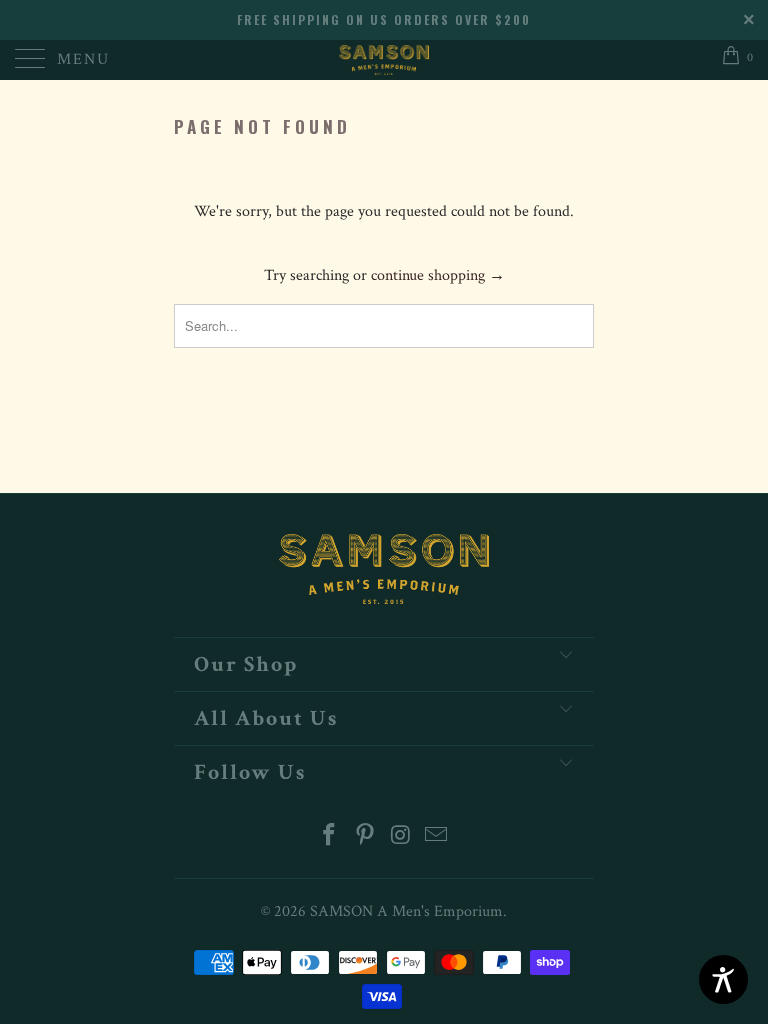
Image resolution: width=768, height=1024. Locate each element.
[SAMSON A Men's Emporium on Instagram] (401, 837)
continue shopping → (438, 275)
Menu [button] (83, 59)
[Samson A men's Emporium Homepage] (384, 60)
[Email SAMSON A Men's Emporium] (437, 837)
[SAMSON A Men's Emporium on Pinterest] (365, 837)
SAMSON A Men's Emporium (406, 911)
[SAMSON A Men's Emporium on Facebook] (330, 837)
